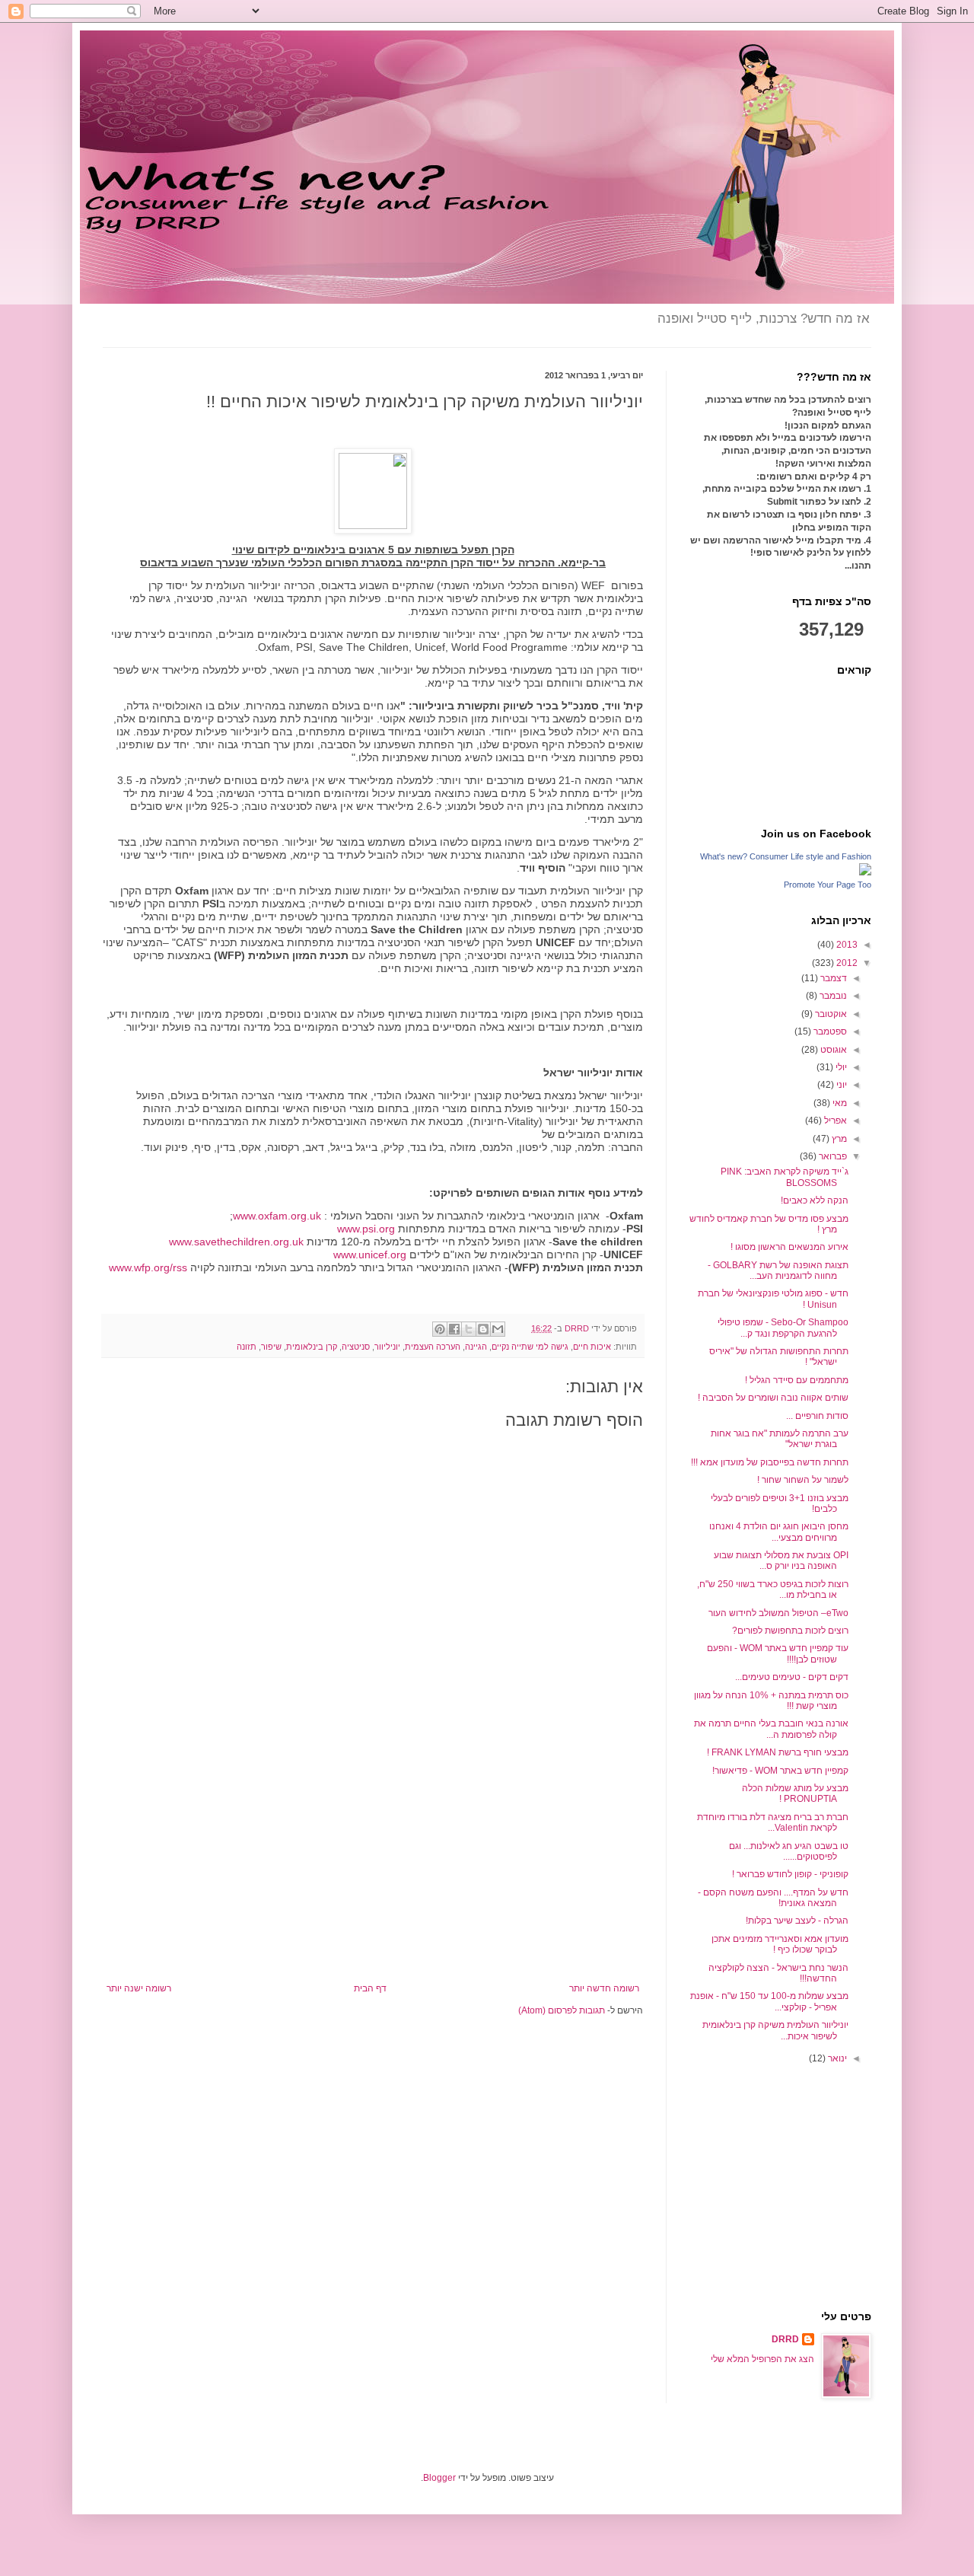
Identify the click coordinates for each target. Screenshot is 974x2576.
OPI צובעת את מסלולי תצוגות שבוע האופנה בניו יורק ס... (781, 1561)
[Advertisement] (373, 1869)
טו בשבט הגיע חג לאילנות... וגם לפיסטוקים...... (789, 1851)
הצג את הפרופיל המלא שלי (762, 2359)
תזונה (247, 1347)
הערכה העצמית (433, 1347)
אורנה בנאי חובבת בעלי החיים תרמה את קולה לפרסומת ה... (771, 1729)
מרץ (838, 1139)
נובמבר (832, 996)
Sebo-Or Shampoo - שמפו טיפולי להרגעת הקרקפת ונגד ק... (783, 1328)
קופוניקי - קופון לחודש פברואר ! (790, 1874)
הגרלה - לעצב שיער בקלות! (797, 1921)
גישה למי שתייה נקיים (530, 1347)
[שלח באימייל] (498, 1329)
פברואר (832, 1156)
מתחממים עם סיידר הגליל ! (797, 1380)
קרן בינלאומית (312, 1347)
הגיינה (476, 1347)
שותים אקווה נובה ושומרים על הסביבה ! (773, 1398)
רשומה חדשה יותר (604, 1988)
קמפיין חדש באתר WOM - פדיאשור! (780, 1771)
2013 (846, 945)
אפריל (834, 1121)
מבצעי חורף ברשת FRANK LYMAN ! (778, 1752)
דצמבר (832, 978)
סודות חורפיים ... (817, 1416)
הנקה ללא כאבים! (815, 1200)
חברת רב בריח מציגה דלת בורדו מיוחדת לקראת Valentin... (773, 1822)
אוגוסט (832, 1050)
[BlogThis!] (483, 1329)
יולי (840, 1067)
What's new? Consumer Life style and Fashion (786, 856)
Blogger (439, 2478)
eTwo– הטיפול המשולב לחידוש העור (778, 1613)
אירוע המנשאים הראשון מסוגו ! (789, 1247)
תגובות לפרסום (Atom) (562, 2010)
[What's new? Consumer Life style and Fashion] (865, 872)
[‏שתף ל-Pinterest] (440, 1329)
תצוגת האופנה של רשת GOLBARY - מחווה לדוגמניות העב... (778, 1270)
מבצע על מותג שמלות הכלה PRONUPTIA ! (795, 1793)
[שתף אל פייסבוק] (454, 1329)
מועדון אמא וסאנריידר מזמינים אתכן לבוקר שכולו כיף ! (780, 1944)
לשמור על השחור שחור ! (803, 1480)
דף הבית (370, 1988)
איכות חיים (592, 1347)
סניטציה (356, 1347)
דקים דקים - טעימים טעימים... (792, 1677)
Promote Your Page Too (828, 885)
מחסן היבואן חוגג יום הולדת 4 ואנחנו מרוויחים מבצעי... (779, 1532)
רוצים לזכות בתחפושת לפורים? (790, 1631)
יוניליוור (387, 1347)
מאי (839, 1103)
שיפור (271, 1347)
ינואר (836, 2058)
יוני (840, 1085)
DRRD (785, 2339)
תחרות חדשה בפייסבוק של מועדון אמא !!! (770, 1462)
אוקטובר (830, 1014)
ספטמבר (829, 1031)
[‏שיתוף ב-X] (469, 1329)
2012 (846, 963)
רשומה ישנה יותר (139, 1988)
